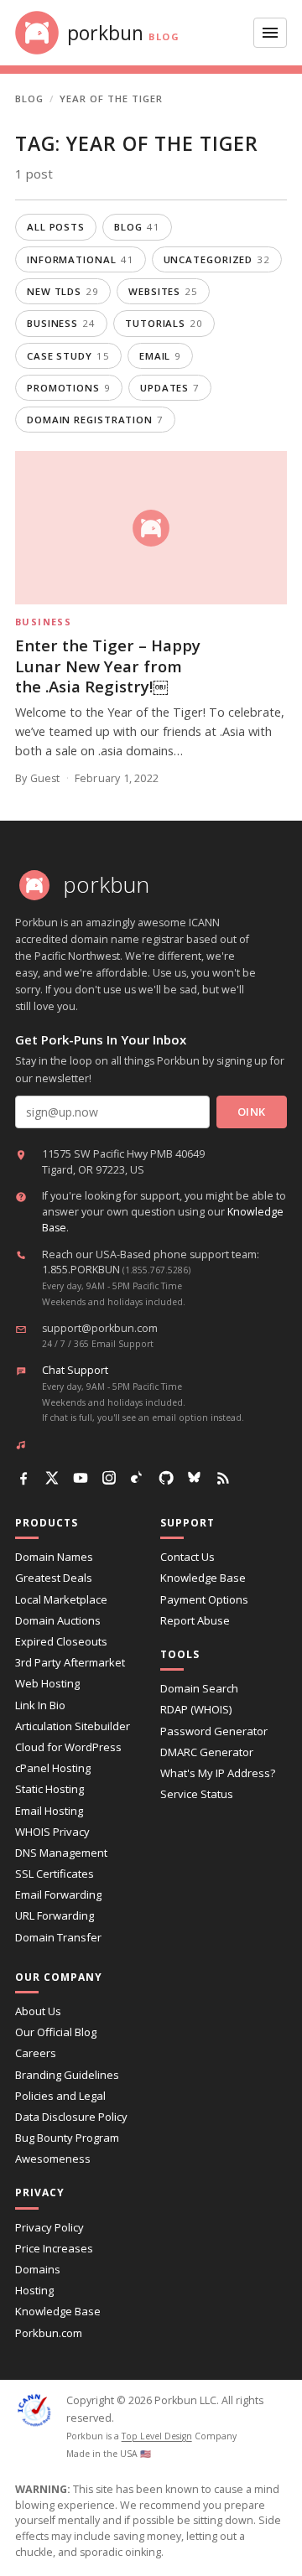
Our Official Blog (56, 2032)
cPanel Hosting (53, 1768)
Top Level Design (157, 2436)
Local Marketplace (61, 1599)
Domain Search (199, 1688)
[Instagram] (109, 1478)
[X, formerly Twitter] (52, 1478)
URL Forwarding (55, 1915)
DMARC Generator (207, 1752)
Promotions (69, 388)
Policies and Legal (60, 2096)
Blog (29, 98)
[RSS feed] (223, 1478)
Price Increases (54, 2248)
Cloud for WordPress (68, 1747)
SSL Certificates (55, 1874)
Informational (81, 259)
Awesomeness (53, 2159)
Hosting (34, 2290)
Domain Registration (95, 420)
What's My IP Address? (218, 1773)
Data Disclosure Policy (71, 2117)
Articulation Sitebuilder (73, 1726)
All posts (56, 227)
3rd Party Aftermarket (70, 1662)
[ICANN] (34, 2410)
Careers (36, 2053)
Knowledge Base (203, 1578)
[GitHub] (166, 1478)
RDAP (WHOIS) (196, 1709)
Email (160, 356)
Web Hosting (47, 1683)
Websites (163, 291)
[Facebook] (23, 1478)
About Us (38, 2011)
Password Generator (214, 1731)
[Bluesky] (195, 1478)
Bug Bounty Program (67, 2138)
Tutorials (164, 323)
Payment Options (204, 1599)
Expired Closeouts (61, 1641)
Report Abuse (195, 1620)
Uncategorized (217, 259)
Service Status (197, 1794)
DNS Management (61, 1853)
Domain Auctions (58, 1620)
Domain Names (54, 1557)
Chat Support (75, 1370)
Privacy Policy (49, 2227)
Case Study (68, 356)
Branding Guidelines (67, 2075)
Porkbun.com (49, 2333)
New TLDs (63, 291)
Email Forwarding (58, 1894)
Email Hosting (49, 1811)
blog (137, 227)
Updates (170, 388)
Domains (38, 2269)
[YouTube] (81, 1478)
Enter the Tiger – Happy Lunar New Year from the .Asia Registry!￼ (108, 666)
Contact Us (187, 1557)
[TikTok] (138, 1478)
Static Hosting (49, 1789)
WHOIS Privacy (52, 1832)
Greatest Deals (54, 1578)
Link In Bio (40, 1705)
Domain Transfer (58, 1937)
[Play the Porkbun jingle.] (24, 1444)
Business (61, 323)
